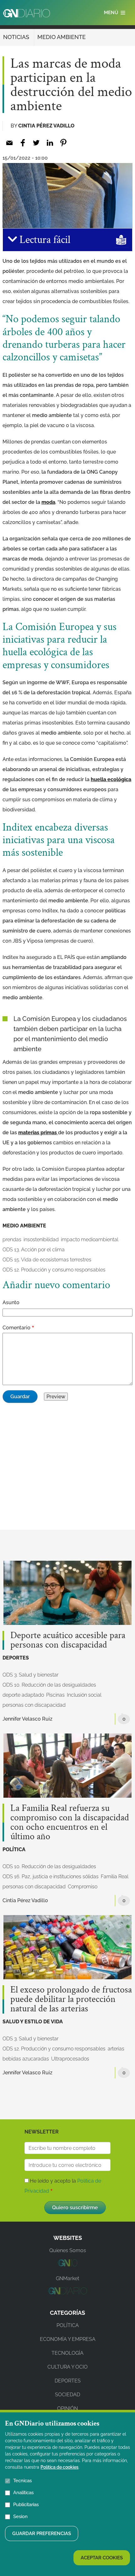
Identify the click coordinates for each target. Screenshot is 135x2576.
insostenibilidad (41, 1240)
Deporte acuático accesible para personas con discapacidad (68, 1640)
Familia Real (115, 1877)
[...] (67, 2265)
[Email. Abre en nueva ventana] (9, 143)
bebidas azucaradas (26, 2059)
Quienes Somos (68, 2250)
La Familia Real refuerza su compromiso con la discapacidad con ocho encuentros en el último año (70, 1823)
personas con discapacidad (34, 1705)
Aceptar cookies (102, 2558)
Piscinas (55, 1695)
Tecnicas (22, 2481)
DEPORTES (16, 1658)
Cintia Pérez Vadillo (46, 126)
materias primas (38, 1133)
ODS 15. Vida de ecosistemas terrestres (47, 1260)
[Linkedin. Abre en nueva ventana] (50, 143)
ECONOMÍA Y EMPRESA (68, 2339)
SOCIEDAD (67, 2395)
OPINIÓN (67, 2408)
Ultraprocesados (70, 2059)
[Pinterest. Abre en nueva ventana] (63, 143)
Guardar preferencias (42, 2534)
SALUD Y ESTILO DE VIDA (33, 2022)
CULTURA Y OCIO (67, 2367)
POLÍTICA (14, 1849)
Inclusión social (84, 1695)
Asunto (11, 1302)
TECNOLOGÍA (67, 2353)
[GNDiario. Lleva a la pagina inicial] (27, 13)
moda (48, 502)
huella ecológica (111, 779)
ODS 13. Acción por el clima (34, 1250)
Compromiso (83, 1887)
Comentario (16, 1328)
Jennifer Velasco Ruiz (27, 1719)
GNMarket (67, 2278)
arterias (116, 2049)
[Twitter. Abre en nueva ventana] (36, 143)
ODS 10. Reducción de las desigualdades (49, 1685)
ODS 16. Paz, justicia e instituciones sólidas (51, 1877)
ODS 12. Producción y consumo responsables (54, 1270)
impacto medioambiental (90, 1240)
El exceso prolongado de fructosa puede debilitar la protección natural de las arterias (71, 1999)
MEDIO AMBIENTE (62, 37)
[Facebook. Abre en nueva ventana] (23, 143)
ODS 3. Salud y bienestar (30, 1675)
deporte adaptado (23, 1695)
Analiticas (23, 2493)
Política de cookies (59, 2467)
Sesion (20, 2517)
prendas (12, 1240)
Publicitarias (26, 2505)
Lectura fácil (44, 240)
